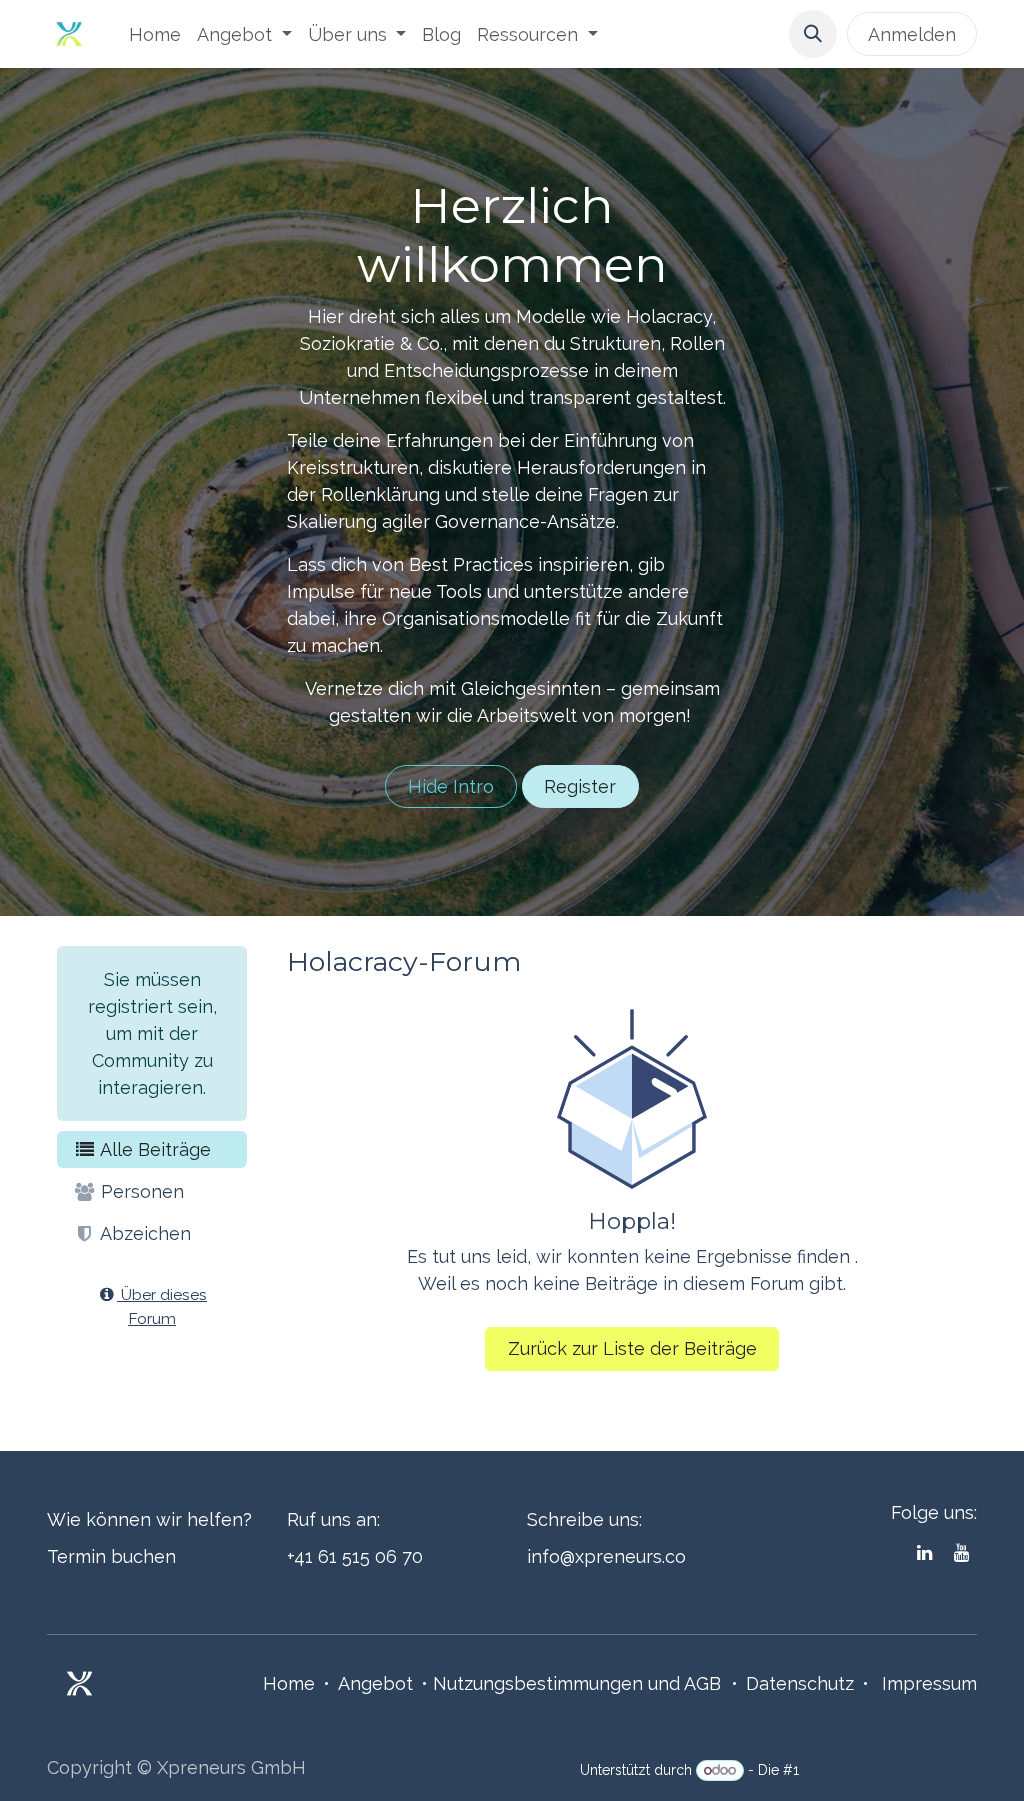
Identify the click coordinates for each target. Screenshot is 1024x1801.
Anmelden (912, 34)
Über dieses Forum (162, 1306)
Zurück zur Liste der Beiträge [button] (632, 1348)
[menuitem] (155, 34)
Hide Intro (451, 786)
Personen (140, 1191)
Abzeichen (143, 1233)
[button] (813, 34)
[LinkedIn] (924, 1553)
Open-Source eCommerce (890, 1770)
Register (580, 786)
